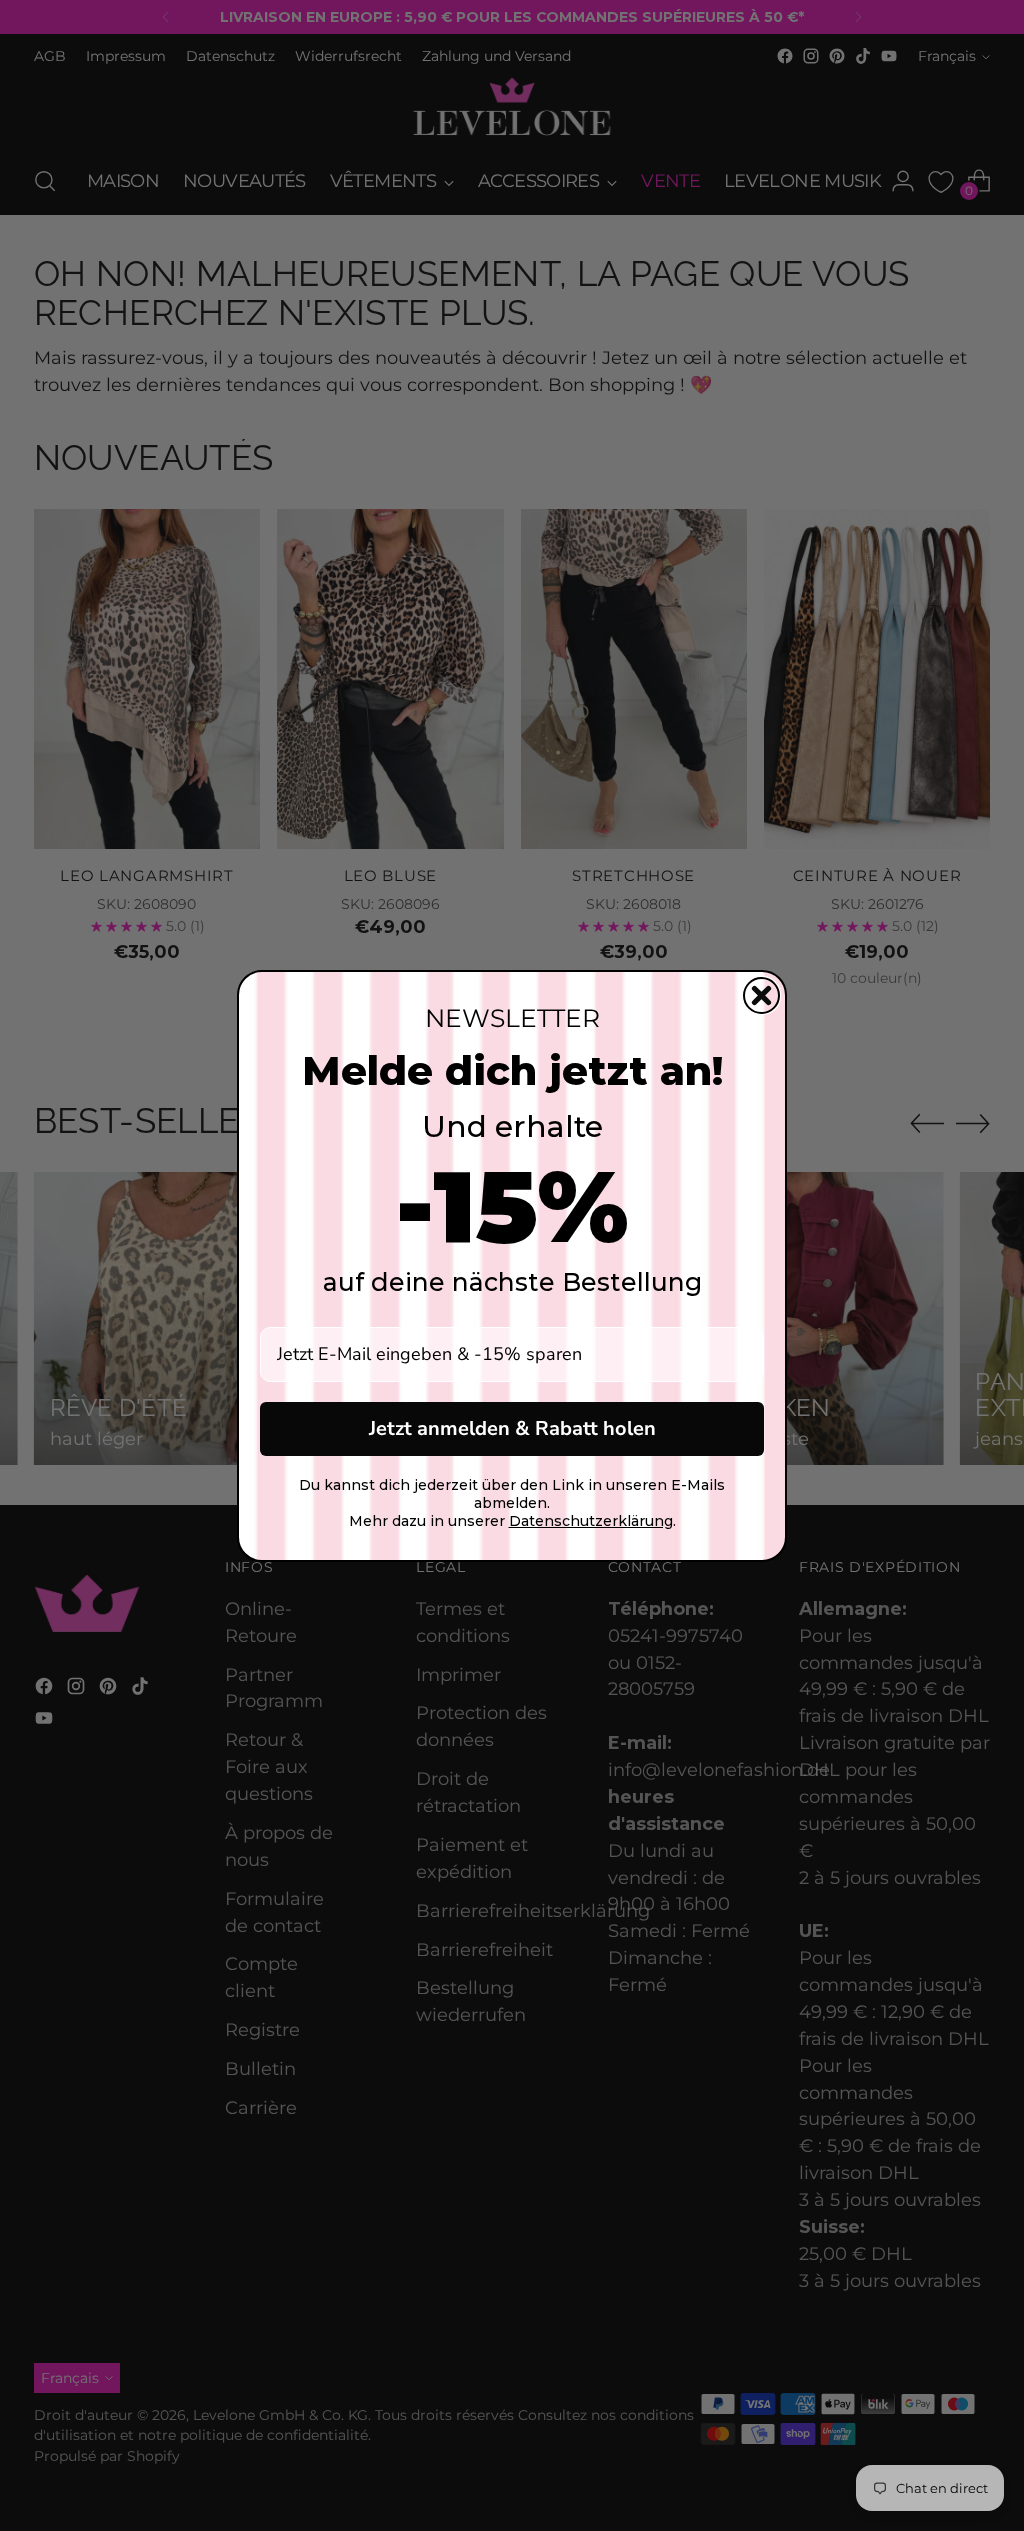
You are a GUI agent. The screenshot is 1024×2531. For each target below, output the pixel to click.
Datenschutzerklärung (591, 1521)
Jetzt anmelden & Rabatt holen (512, 1428)
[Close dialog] (761, 995)
